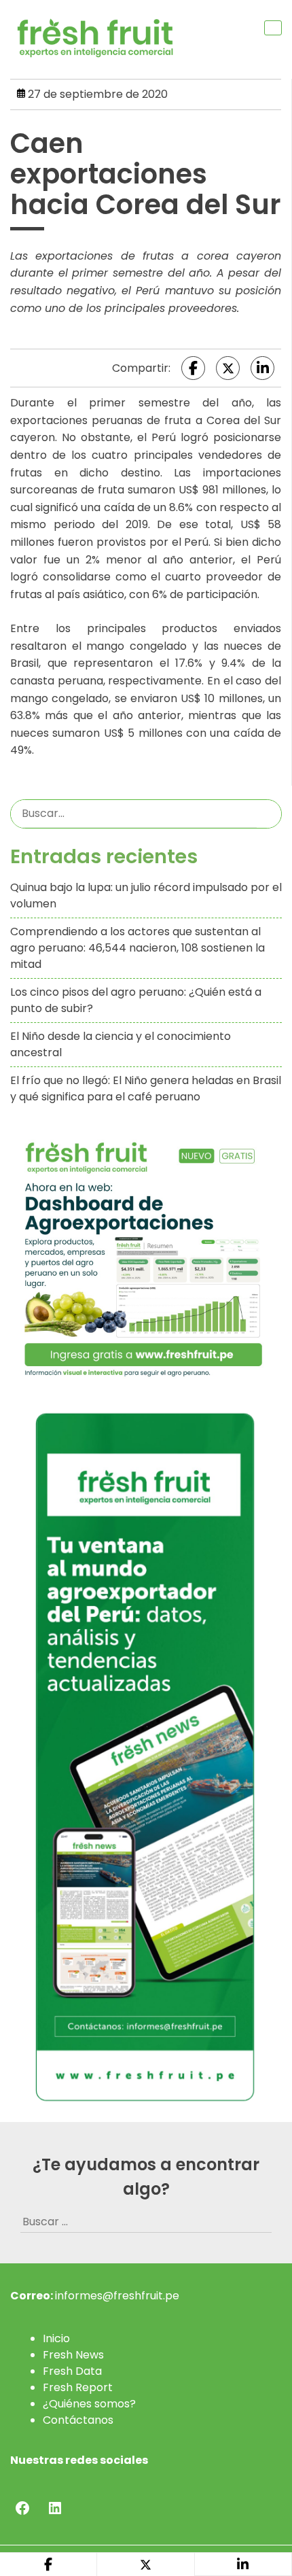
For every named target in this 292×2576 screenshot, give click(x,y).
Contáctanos (78, 2420)
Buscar (269, 814)
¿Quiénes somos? (89, 2404)
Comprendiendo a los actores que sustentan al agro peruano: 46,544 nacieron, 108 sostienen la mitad (138, 948)
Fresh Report (78, 2387)
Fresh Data (72, 2371)
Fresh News (73, 2355)
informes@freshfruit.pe (117, 2296)
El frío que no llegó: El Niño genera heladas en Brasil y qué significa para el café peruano (146, 1089)
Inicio (56, 2338)
